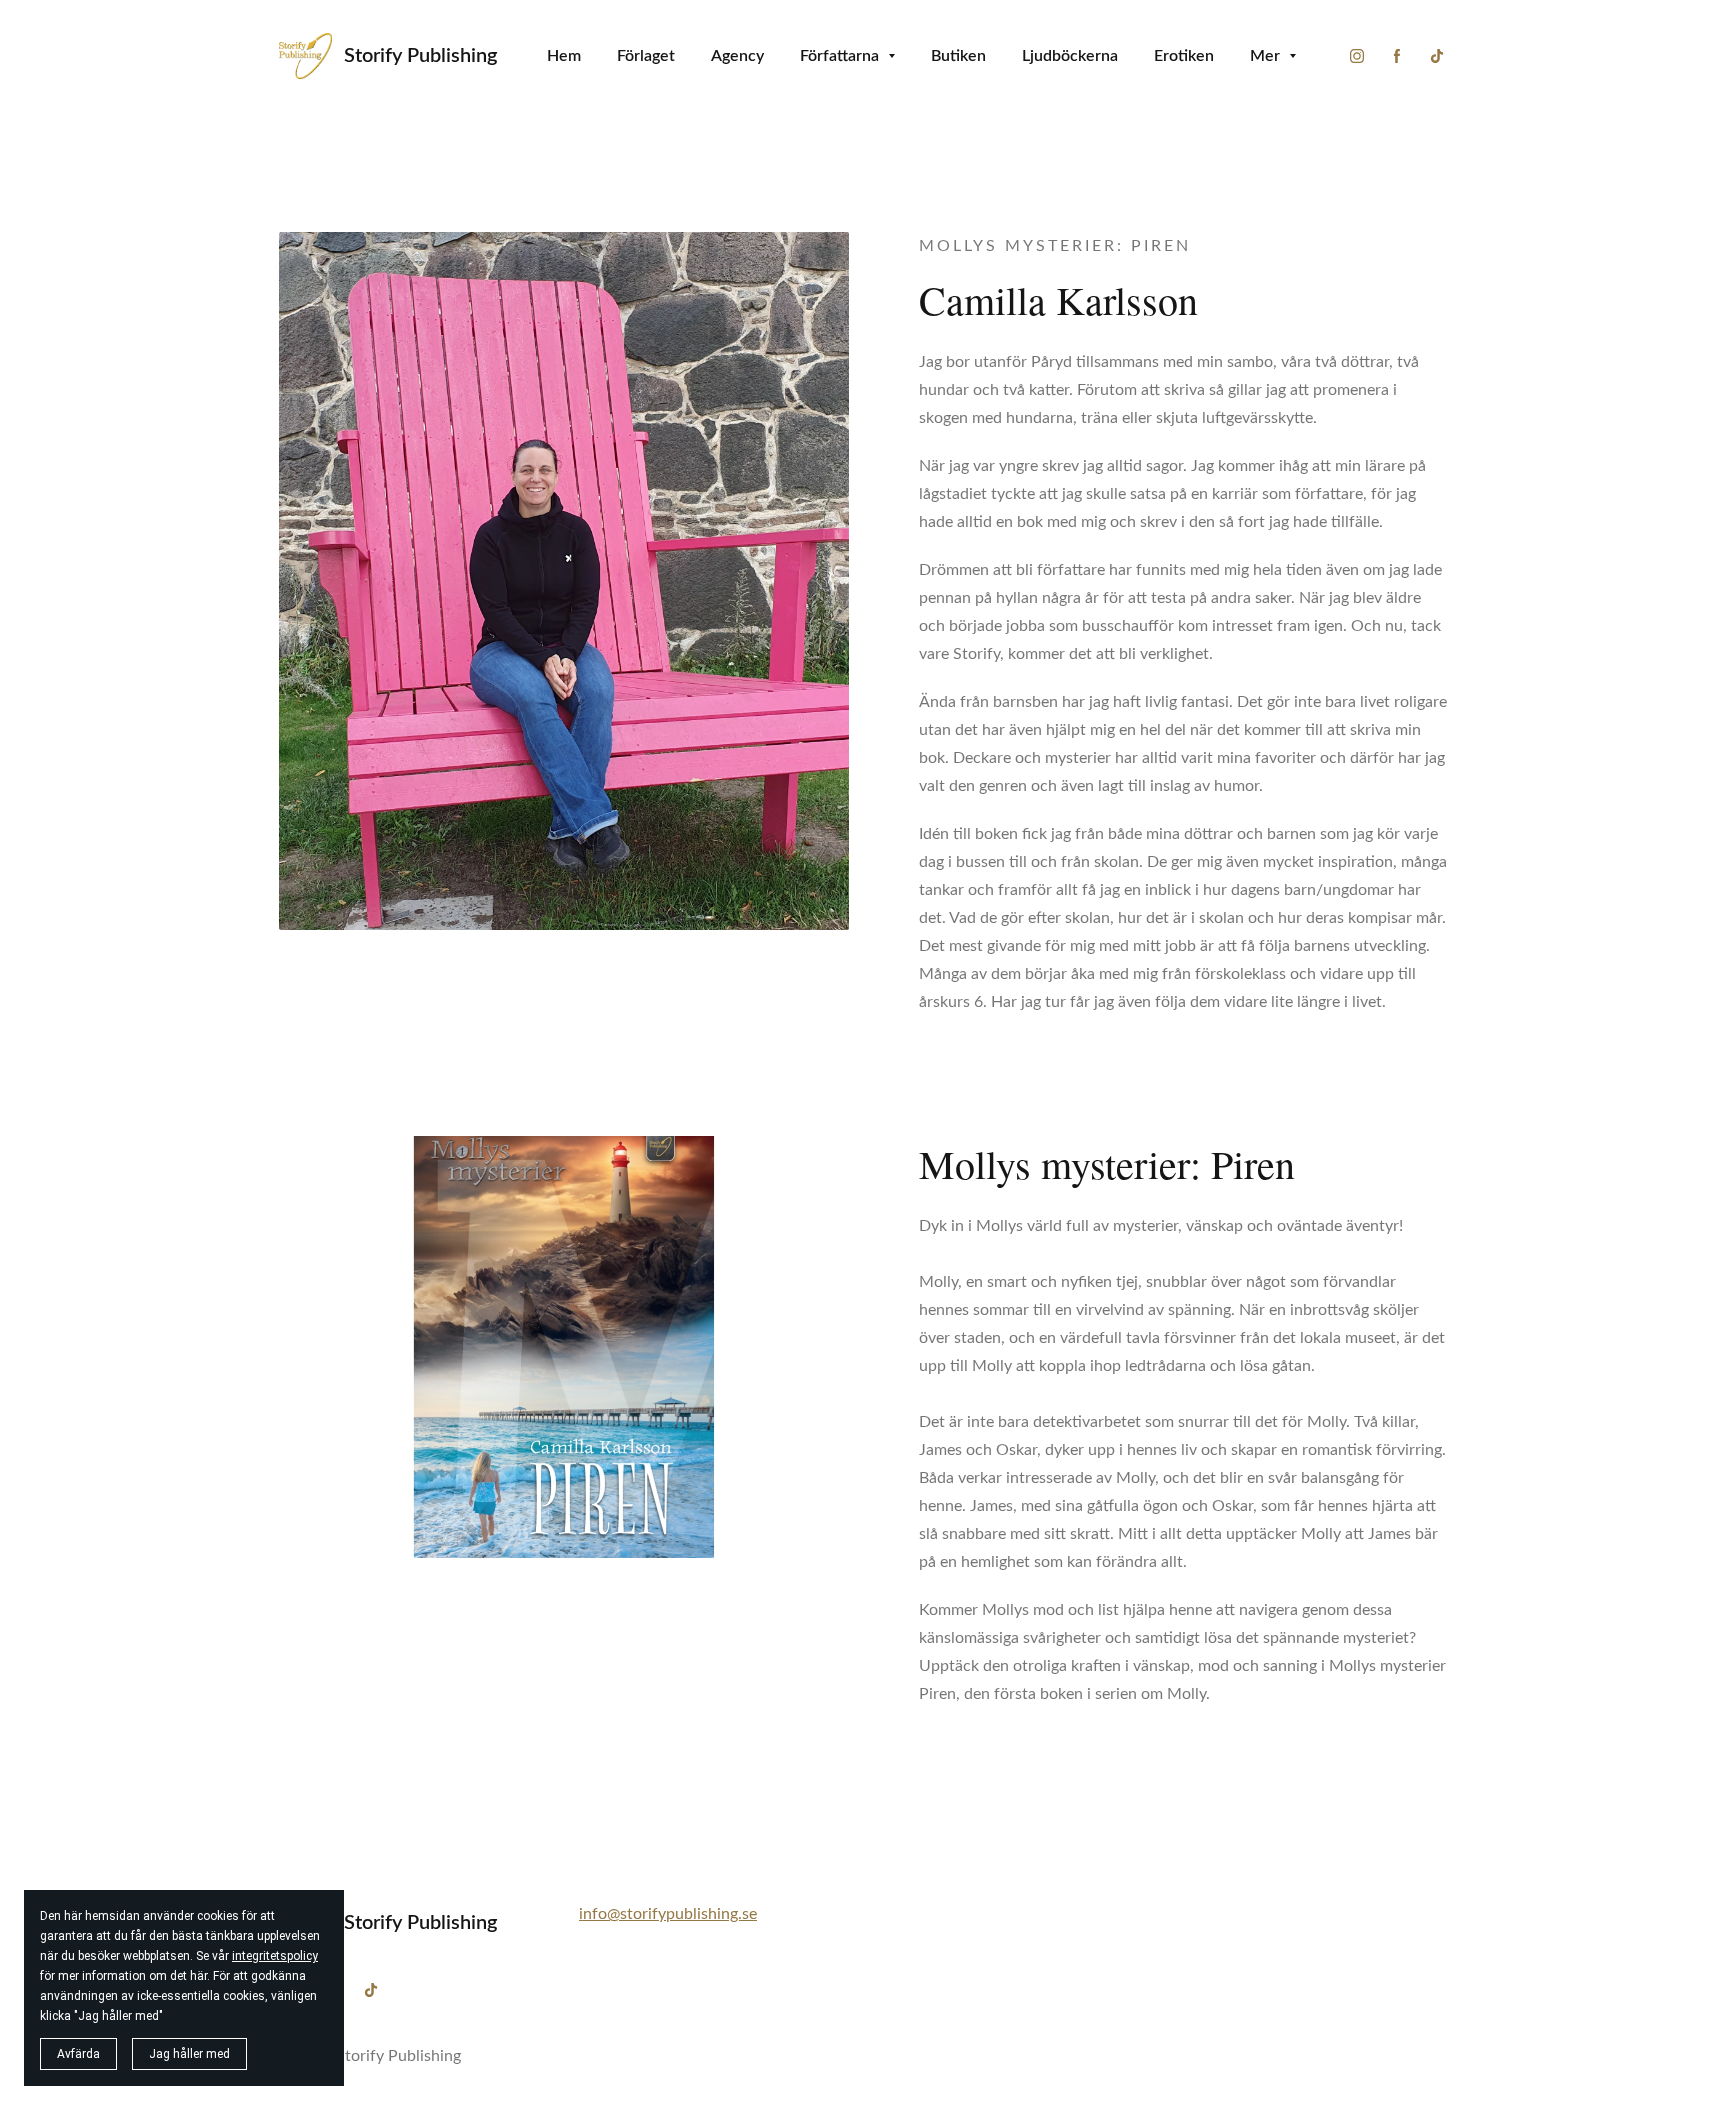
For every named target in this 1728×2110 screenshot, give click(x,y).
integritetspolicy (275, 1956)
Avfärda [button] (78, 2054)
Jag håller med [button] (189, 2054)
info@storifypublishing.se (668, 1914)
